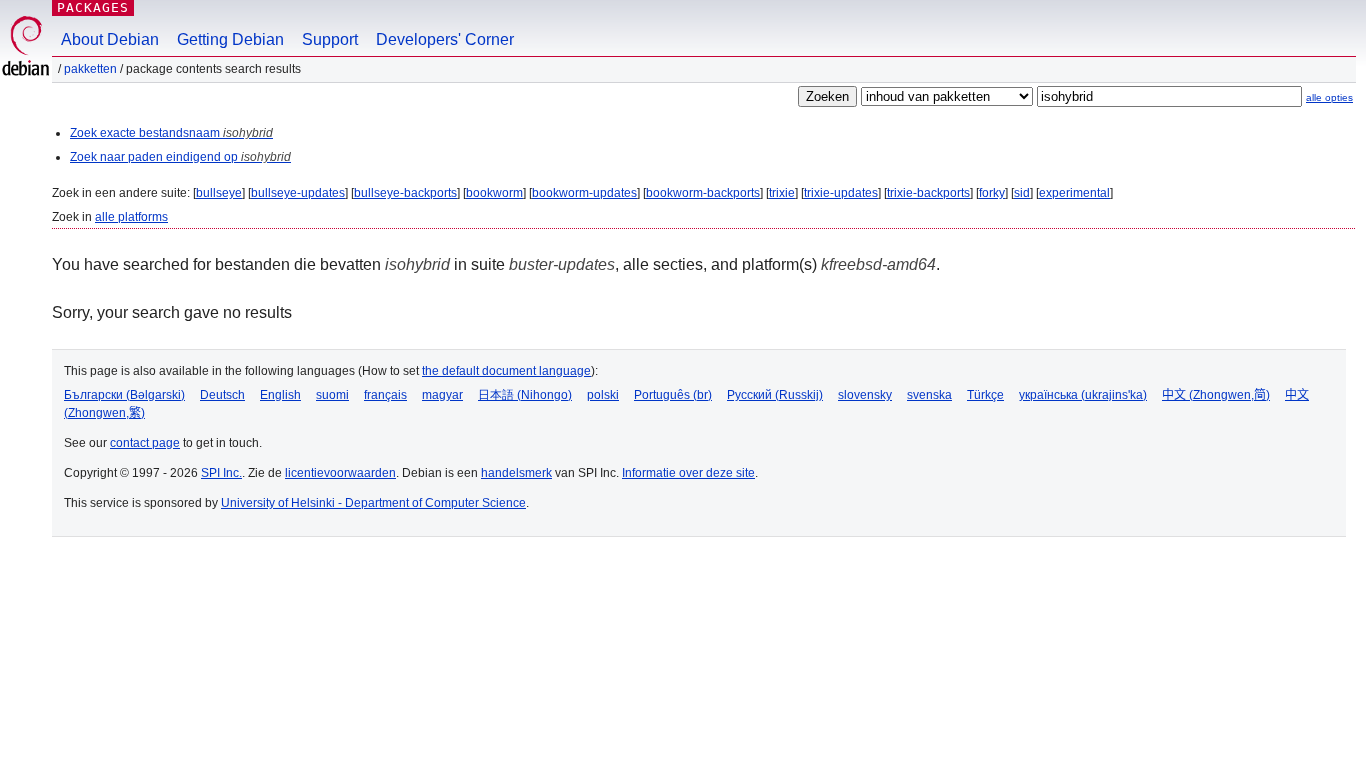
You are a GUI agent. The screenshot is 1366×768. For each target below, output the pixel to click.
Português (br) (673, 395)
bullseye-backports (405, 193)
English (280, 395)
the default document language (506, 371)
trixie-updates (841, 193)
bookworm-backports (703, 193)
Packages (93, 7)
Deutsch (222, 395)
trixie (782, 193)
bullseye (219, 193)
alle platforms (131, 217)
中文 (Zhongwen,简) (1216, 395)
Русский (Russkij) (775, 395)
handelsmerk (516, 473)
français (385, 395)
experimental (1074, 193)
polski (603, 395)
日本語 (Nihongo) (525, 395)
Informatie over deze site (688, 473)
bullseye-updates (298, 193)
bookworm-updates (584, 193)
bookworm (494, 193)
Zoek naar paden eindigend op (180, 157)
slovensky (865, 395)
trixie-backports (928, 193)
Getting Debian (230, 39)
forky (992, 193)
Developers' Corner (445, 39)
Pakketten (90, 69)
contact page (145, 443)
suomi (332, 395)
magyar (442, 395)
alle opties (1329, 97)
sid (1022, 193)
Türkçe (985, 395)
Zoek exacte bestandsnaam (171, 133)
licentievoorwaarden (340, 473)
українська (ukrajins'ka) (1083, 395)
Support (330, 39)
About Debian (110, 39)
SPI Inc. (221, 473)
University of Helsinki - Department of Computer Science (373, 503)
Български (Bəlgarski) (124, 395)
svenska (929, 395)
